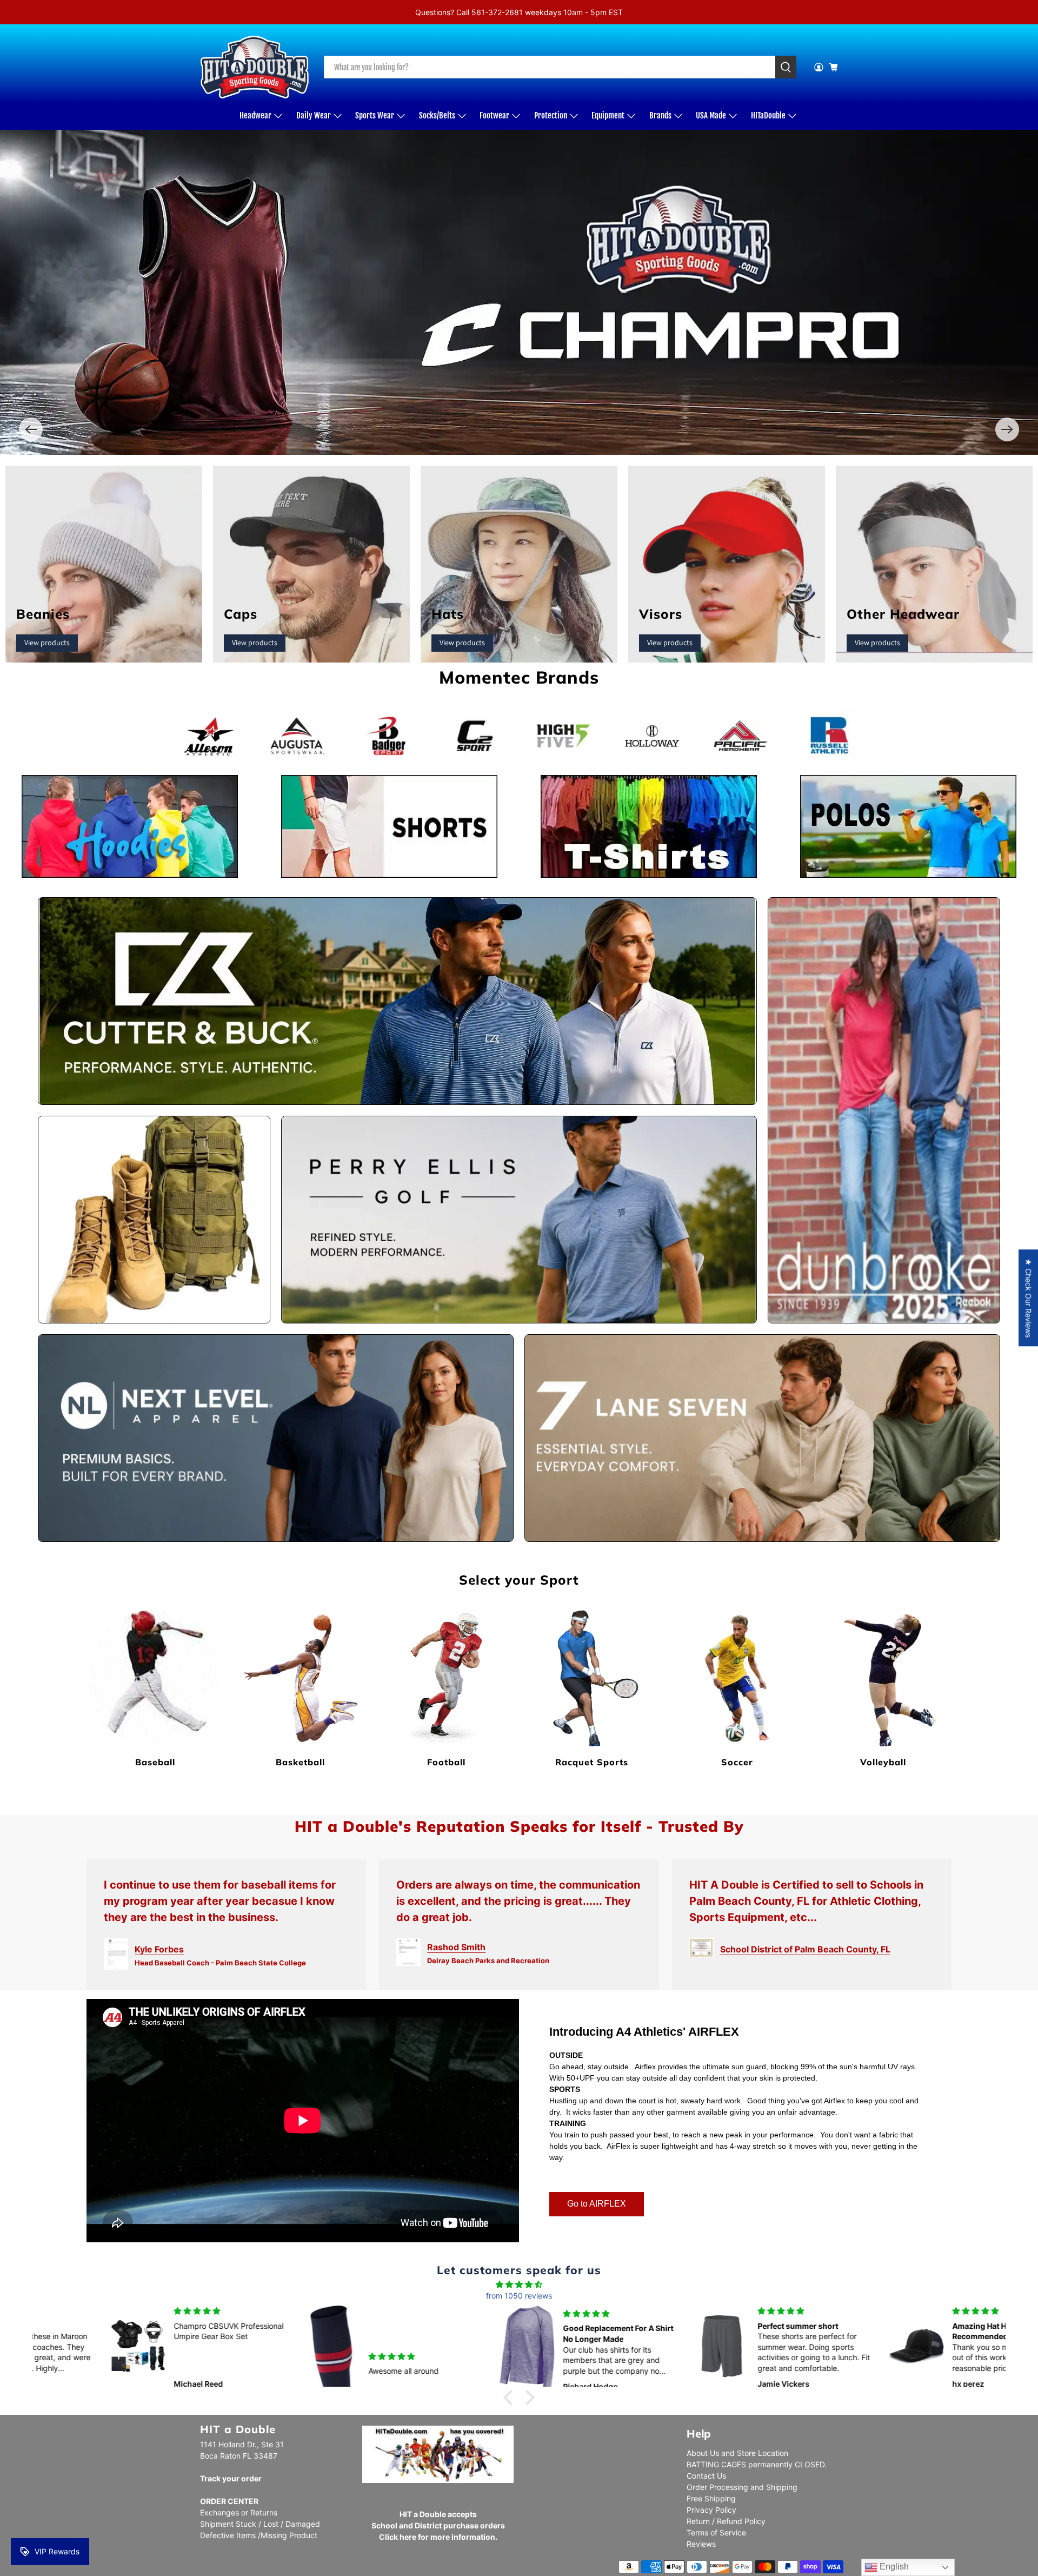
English (893, 2567)
